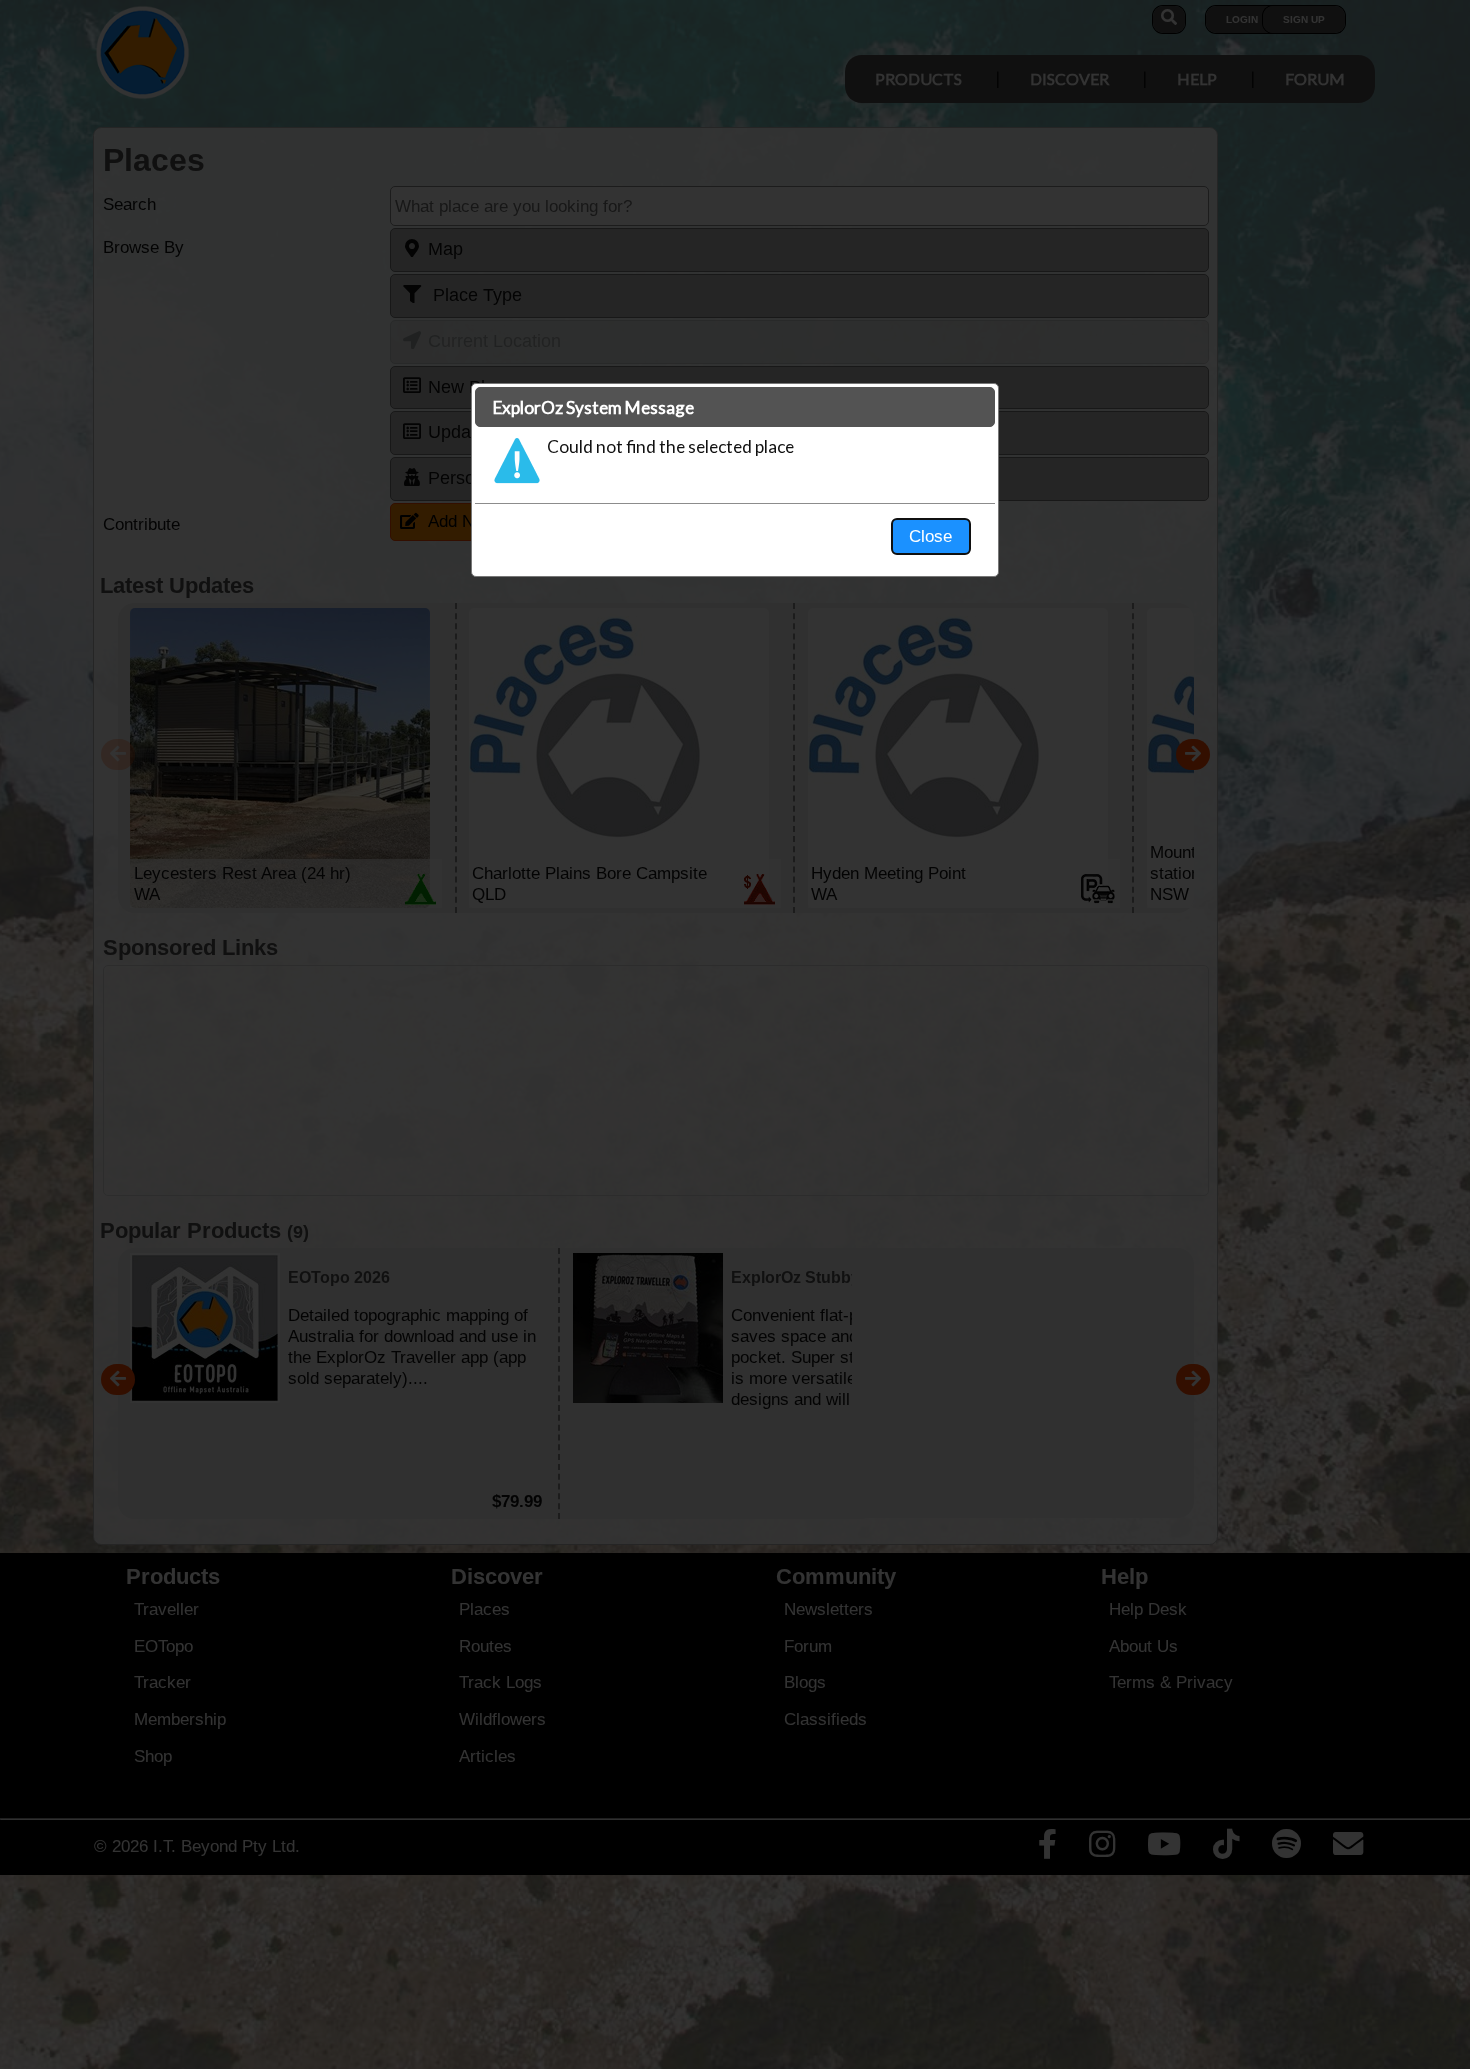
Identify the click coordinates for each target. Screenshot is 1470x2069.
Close (930, 536)
